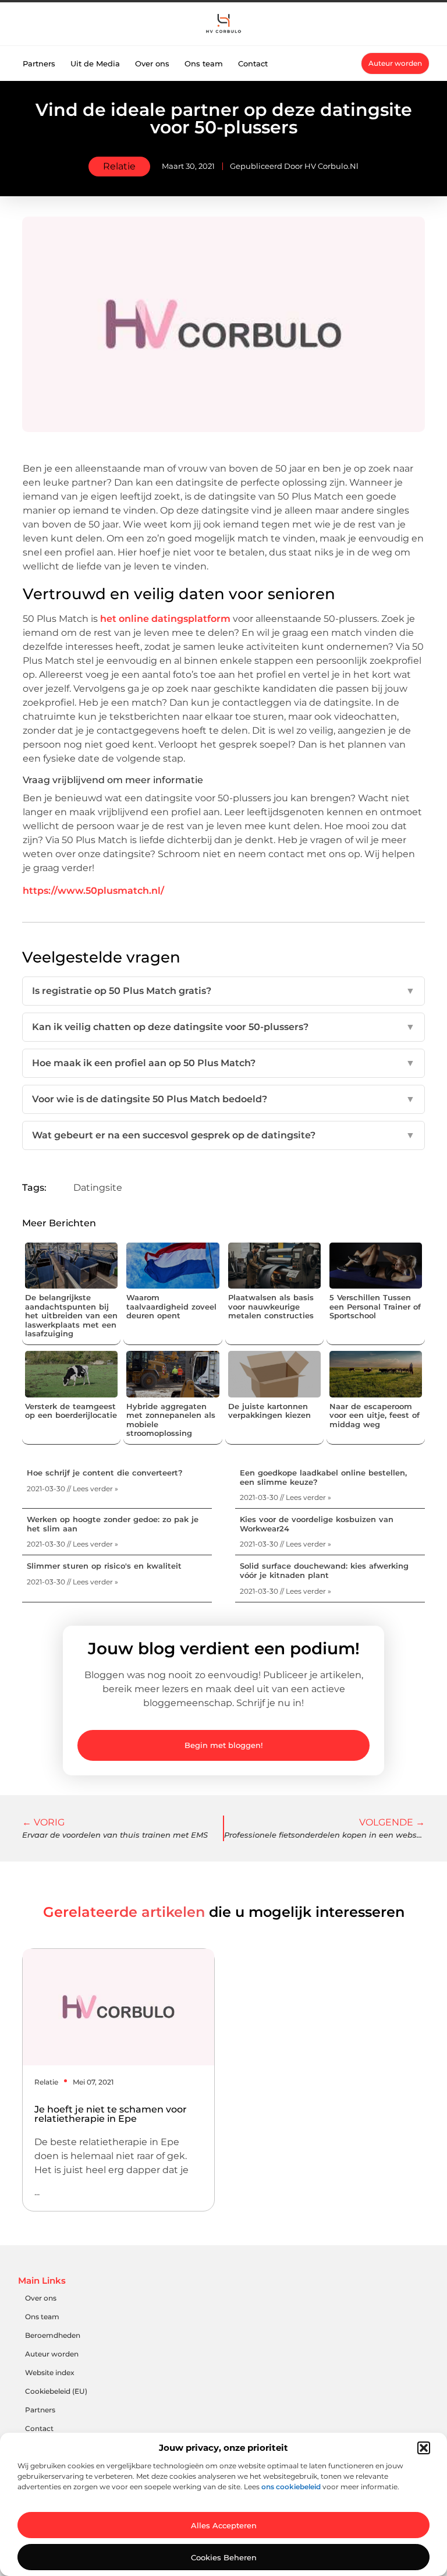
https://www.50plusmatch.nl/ (93, 891)
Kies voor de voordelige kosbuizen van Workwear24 (317, 1524)
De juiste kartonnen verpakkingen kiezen (269, 1411)
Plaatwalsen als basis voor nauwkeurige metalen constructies (271, 1306)
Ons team (204, 63)
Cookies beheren (224, 2557)
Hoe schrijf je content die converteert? (105, 1473)
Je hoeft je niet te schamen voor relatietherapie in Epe (111, 2114)
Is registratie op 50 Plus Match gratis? (223, 991)
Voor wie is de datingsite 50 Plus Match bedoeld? (223, 1099)
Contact (253, 63)
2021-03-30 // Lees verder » (72, 1489)
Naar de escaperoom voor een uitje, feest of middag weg (375, 1415)
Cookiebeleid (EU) (56, 2391)
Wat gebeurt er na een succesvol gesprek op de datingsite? (223, 1135)
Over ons (152, 63)
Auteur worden (52, 2354)
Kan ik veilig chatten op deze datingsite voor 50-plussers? (223, 1027)
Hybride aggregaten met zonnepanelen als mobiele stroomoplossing (171, 1420)
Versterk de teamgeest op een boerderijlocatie (71, 1411)
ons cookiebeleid (291, 2487)
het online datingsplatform (165, 619)
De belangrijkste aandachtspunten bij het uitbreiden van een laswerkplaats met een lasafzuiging (71, 1315)
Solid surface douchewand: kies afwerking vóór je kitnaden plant (324, 1570)
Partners (39, 63)
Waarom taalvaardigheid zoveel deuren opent (171, 1306)
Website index (50, 2372)
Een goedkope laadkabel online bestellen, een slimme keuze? (323, 1477)
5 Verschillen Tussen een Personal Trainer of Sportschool (375, 1306)
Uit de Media (95, 63)
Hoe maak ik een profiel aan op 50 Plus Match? (223, 1063)
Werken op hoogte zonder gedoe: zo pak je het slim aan (113, 1524)
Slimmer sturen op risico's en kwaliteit (104, 1566)
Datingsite (98, 1188)
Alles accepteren (224, 2525)
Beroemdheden (53, 2335)
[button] (424, 2448)
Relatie (119, 166)
